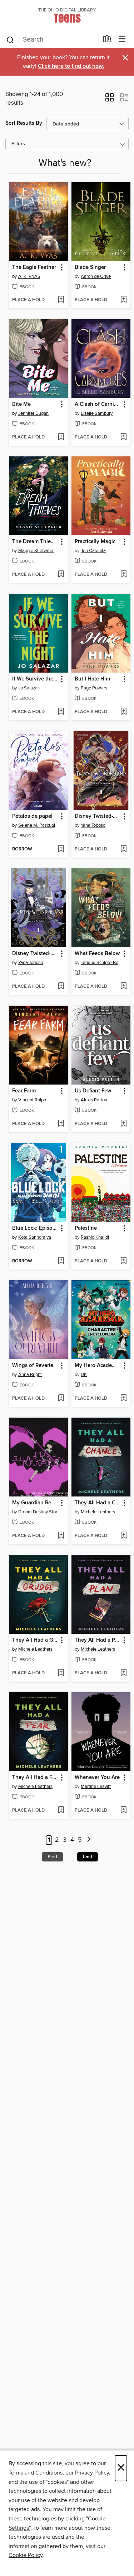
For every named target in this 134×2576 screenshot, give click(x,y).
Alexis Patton (94, 1100)
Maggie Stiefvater (36, 551)
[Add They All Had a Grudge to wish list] (61, 1673)
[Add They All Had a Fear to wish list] (61, 1811)
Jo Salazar (29, 688)
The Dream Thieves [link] (35, 542)
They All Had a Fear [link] (35, 1778)
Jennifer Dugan (33, 413)
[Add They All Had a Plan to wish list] (123, 1673)
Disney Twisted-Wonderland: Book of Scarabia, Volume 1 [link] (98, 816)
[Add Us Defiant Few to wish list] (123, 1124)
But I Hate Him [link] (92, 679)
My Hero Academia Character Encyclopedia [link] (98, 1366)
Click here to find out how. (71, 66)
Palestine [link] (86, 1228)
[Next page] (89, 1840)
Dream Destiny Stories (39, 1512)
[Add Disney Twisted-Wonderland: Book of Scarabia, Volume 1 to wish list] (123, 849)
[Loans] (107, 41)
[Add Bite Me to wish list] (61, 437)
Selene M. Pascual (37, 825)
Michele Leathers (98, 1512)
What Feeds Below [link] (97, 954)
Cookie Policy (26, 2555)
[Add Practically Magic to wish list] (123, 575)
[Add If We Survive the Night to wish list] (61, 712)
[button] (110, 100)
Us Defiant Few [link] (93, 1091)
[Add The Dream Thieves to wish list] (61, 575)
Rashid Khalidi (95, 1237)
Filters (18, 144)
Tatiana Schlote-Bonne (102, 963)
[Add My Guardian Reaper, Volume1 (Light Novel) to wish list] (61, 1536)
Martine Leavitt (96, 1787)
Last (88, 1857)
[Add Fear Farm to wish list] (61, 1124)
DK (84, 1375)
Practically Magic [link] (95, 542)
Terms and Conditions (36, 2473)
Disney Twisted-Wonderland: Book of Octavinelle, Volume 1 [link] (35, 954)
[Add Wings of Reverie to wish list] (61, 1399)
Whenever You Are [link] (97, 1778)
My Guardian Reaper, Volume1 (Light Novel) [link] (35, 1503)
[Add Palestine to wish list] (123, 1261)
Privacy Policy (92, 2473)
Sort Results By (24, 123)
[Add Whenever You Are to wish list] (123, 1811)
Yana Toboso (93, 825)
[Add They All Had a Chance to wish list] (123, 1536)
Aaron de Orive (96, 276)
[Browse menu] (122, 39)
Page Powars (94, 688)
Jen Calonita (93, 551)
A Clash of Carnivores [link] (98, 404)
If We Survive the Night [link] (35, 679)
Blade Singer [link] (90, 267)
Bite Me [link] (21, 404)
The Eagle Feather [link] (34, 267)
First (52, 1857)
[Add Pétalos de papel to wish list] (61, 849)
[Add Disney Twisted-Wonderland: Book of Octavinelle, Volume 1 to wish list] (61, 987)
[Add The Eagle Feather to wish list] (61, 300)
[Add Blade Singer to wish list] (123, 300)
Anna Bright (30, 1375)
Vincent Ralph (32, 1100)
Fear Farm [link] (24, 1091)
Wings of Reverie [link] (33, 1366)
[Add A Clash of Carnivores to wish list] (123, 437)
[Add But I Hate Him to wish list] (123, 712)
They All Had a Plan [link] (98, 1640)
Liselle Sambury (97, 413)
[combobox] (52, 40)
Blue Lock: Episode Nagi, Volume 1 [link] (35, 1228)
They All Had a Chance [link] (98, 1503)
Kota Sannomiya (35, 1237)
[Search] (10, 39)
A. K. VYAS (29, 276)
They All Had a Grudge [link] (35, 1640)
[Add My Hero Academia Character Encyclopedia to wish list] (123, 1399)
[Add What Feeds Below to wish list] (123, 987)
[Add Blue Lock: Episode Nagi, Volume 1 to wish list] (61, 1261)
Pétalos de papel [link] (32, 816)
